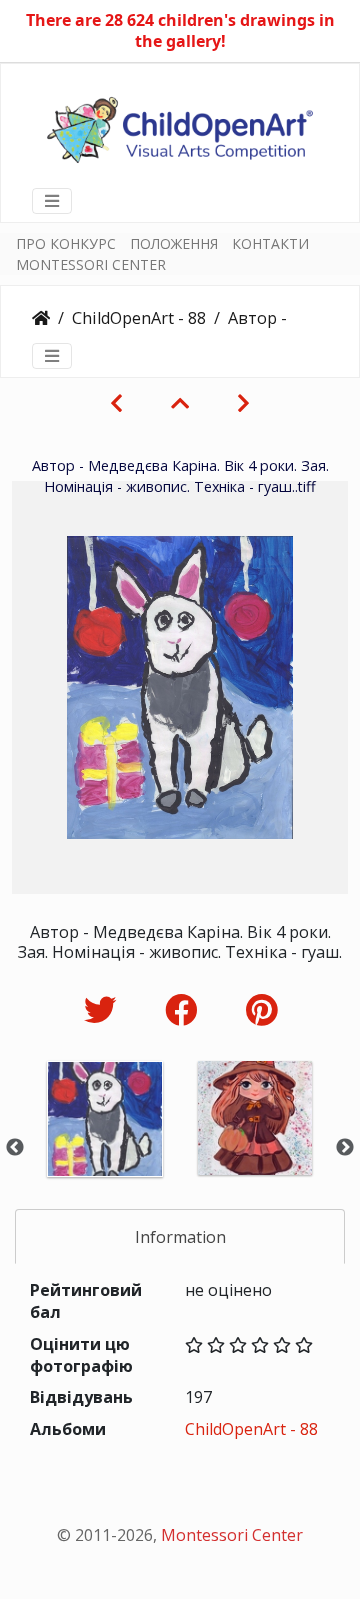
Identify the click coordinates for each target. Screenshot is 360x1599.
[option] (105, 1145)
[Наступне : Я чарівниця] (243, 403)
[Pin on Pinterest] (261, 1009)
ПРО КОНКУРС (66, 243)
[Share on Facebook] (185, 1009)
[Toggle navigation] (52, 201)
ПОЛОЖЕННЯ (174, 243)
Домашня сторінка (41, 318)
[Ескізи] (180, 403)
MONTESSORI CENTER (91, 264)
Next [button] (345, 1148)
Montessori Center (232, 1535)
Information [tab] (180, 1237)
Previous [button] (15, 1148)
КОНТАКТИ (270, 243)
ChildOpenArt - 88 (139, 318)
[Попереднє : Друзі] (116, 403)
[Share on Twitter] (104, 1009)
